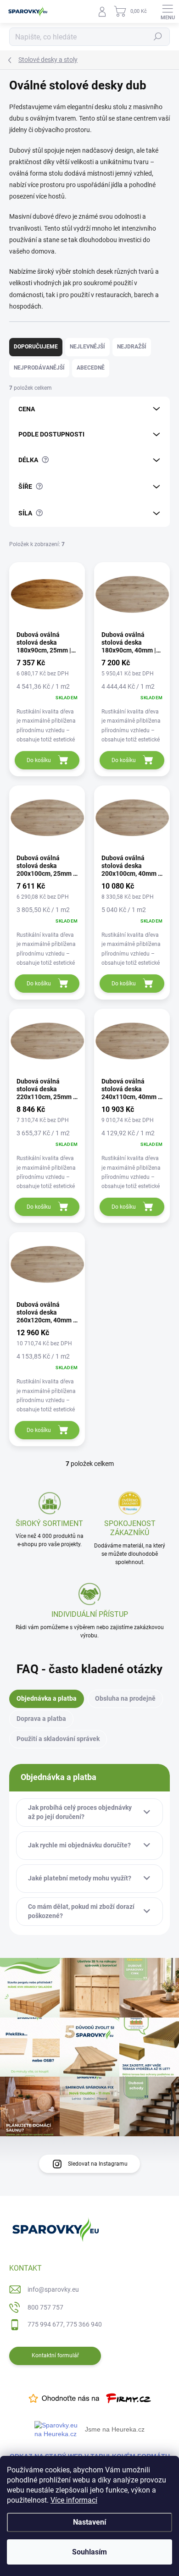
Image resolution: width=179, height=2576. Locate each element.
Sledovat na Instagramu (98, 2164)
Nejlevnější (87, 347)
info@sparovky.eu (53, 2289)
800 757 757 (45, 2307)
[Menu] (168, 11)
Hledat (158, 37)
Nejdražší (132, 347)
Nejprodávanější (39, 368)
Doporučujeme (36, 347)
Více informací (74, 2500)
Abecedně (91, 368)
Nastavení (89, 2522)
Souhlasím (89, 2552)
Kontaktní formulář (55, 2355)
